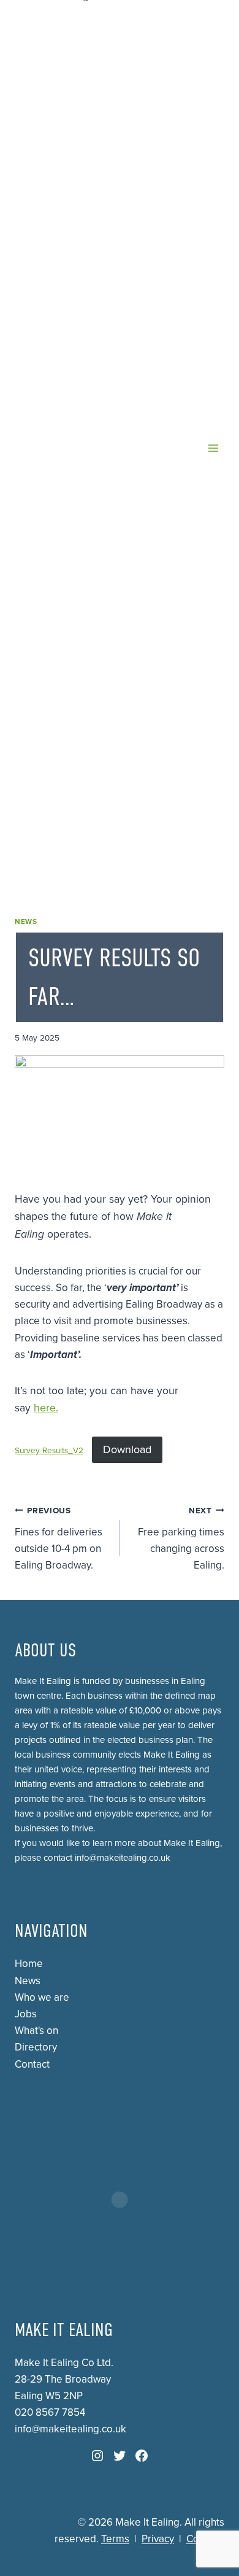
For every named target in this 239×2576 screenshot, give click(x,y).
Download (127, 1449)
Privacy (158, 2539)
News (26, 921)
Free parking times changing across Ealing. (181, 1539)
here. (46, 1408)
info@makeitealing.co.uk (123, 1858)
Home (29, 1964)
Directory (36, 2047)
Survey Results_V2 (49, 1451)
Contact (32, 2064)
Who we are (42, 1997)
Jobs (26, 2014)
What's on (36, 2031)
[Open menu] (213, 448)
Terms (115, 2539)
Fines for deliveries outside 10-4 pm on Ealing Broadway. (59, 1539)
